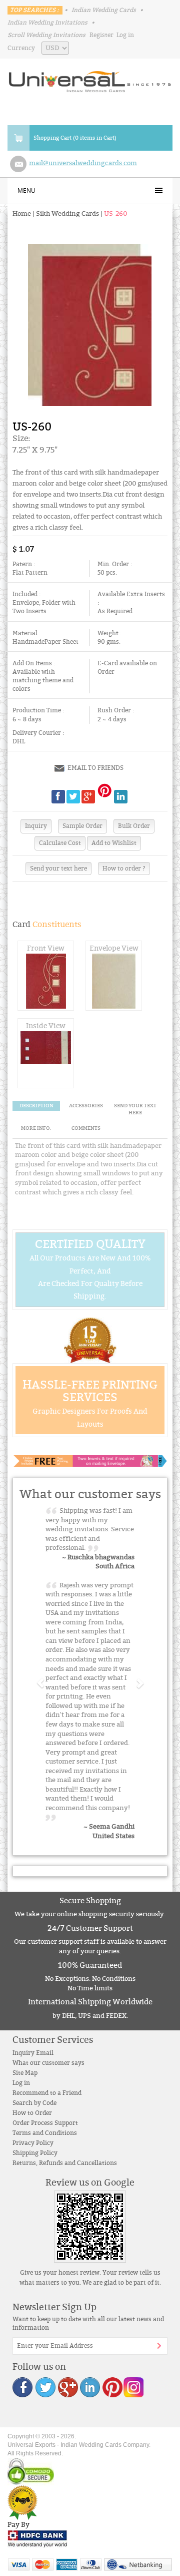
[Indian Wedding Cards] (90, 79)
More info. (36, 1128)
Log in (125, 35)
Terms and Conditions (45, 2133)
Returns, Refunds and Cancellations (65, 2163)
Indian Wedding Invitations (47, 23)
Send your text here (58, 869)
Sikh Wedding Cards (67, 214)
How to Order (32, 2113)
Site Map (25, 2073)
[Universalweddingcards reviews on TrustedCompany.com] (22, 2502)
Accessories (86, 1106)
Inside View (46, 1026)
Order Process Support (45, 2123)
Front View (46, 948)
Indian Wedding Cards (104, 10)
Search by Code (34, 2103)
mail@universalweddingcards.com (83, 163)
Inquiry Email (33, 2053)
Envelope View (114, 948)
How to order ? (124, 869)
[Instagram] (133, 2387)
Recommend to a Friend (47, 2093)
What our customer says (48, 2063)
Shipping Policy (35, 2153)
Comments (86, 1128)
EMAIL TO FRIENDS (95, 768)
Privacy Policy (33, 2143)
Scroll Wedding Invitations (46, 35)
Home (22, 214)
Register (101, 35)
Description (36, 1106)
